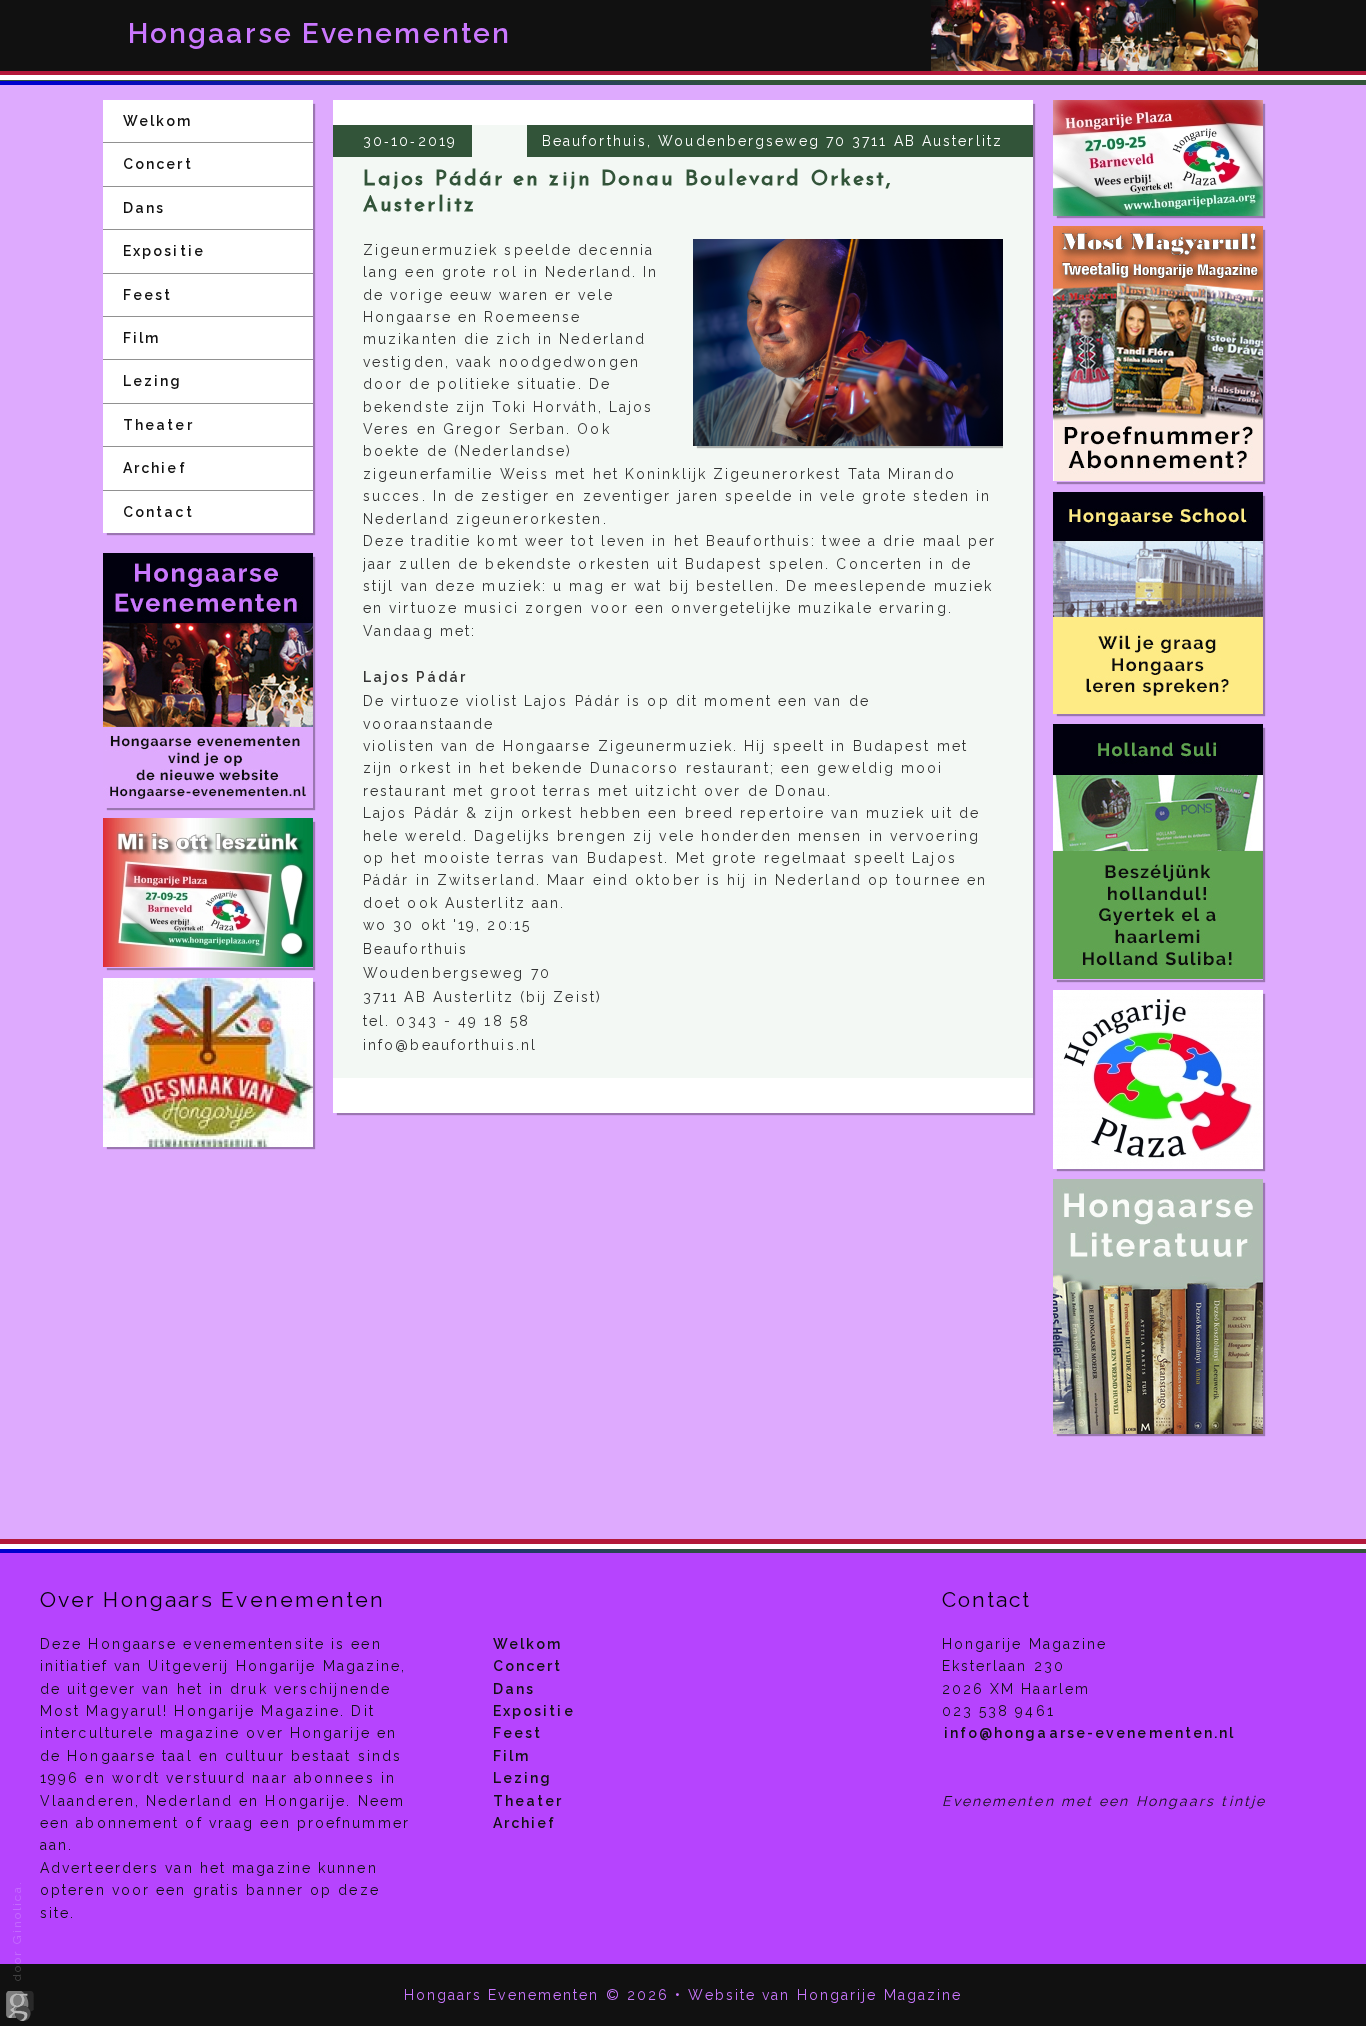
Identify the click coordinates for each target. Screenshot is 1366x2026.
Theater (158, 425)
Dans (144, 208)
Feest (148, 295)
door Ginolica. (17, 1933)
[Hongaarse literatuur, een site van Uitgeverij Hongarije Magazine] (1158, 1306)
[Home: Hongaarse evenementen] (208, 680)
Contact (158, 512)
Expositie (164, 251)
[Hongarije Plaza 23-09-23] (1158, 158)
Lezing (153, 381)
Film (141, 338)
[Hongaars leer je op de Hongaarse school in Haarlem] (1158, 603)
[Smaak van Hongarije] (208, 1062)
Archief (155, 468)
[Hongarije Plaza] (208, 892)
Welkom (158, 121)
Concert (158, 164)
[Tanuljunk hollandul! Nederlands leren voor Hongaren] (1158, 851)
